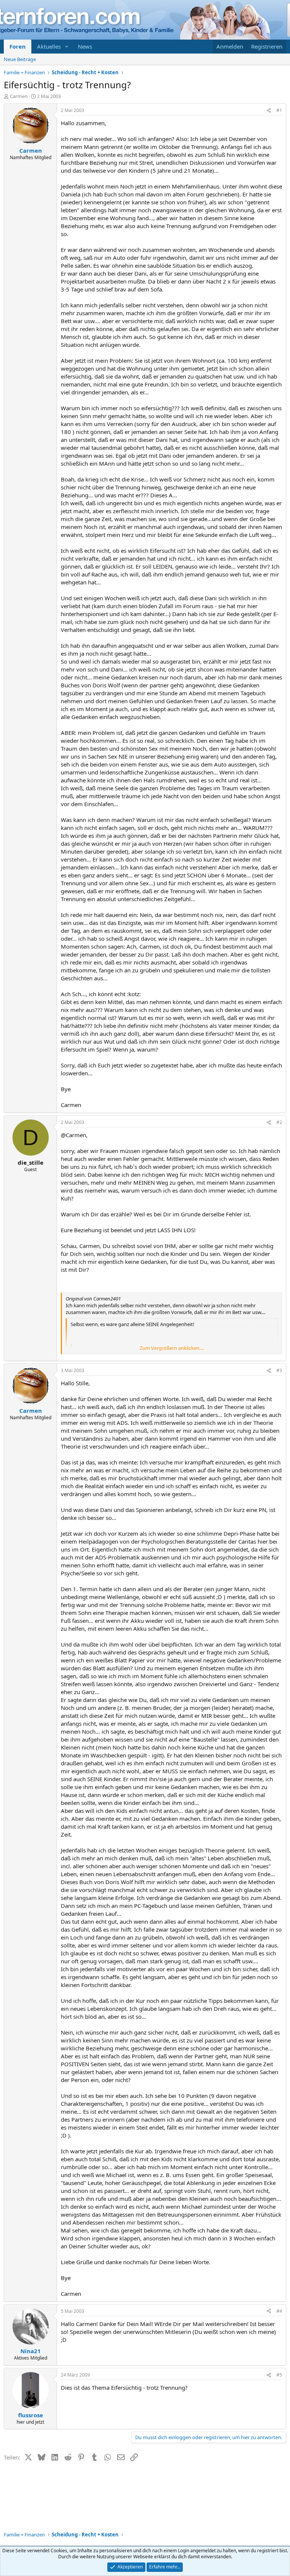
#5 (279, 2375)
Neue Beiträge (20, 59)
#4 (279, 2311)
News (85, 46)
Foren (18, 46)
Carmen (19, 96)
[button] (67, 47)
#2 (279, 1122)
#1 (279, 110)
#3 (279, 1370)
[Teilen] (269, 111)
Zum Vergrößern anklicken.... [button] (172, 1348)
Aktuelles (49, 46)
